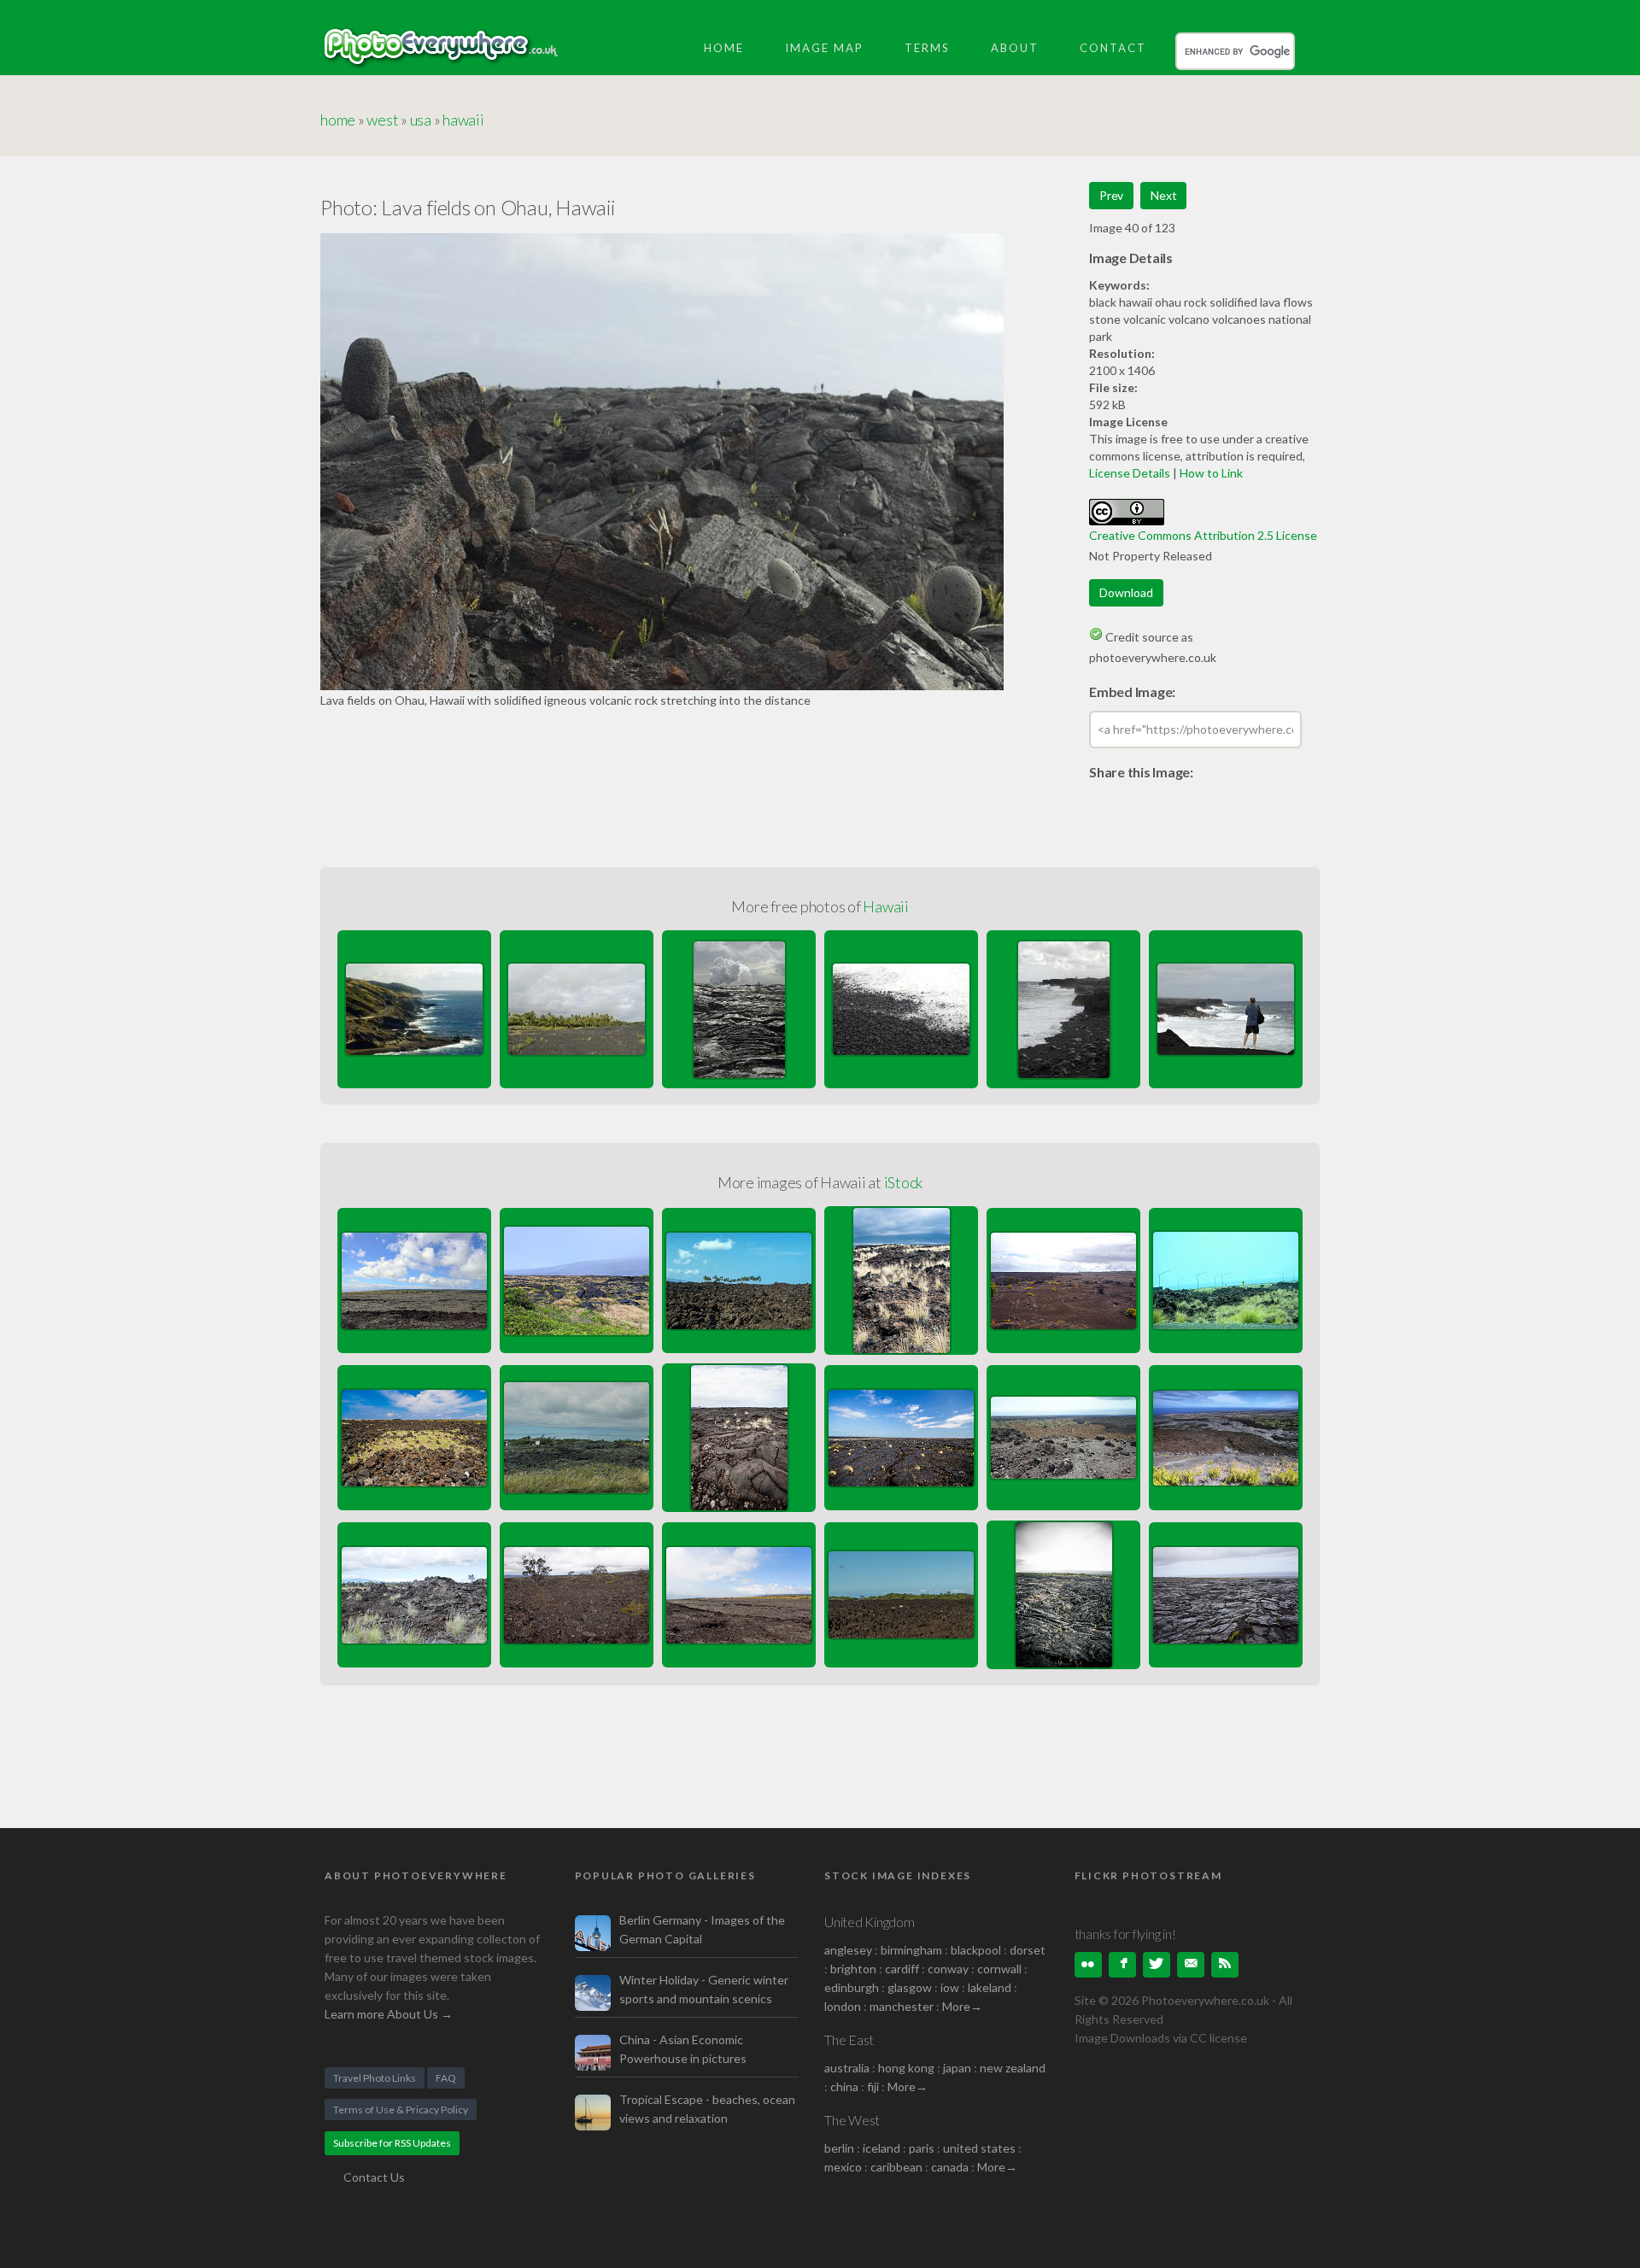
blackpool (976, 1950)
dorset (1028, 1950)
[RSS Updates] (1225, 1965)
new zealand (1013, 2068)
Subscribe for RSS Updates (392, 2143)
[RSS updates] (1191, 1965)
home (338, 120)
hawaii (463, 120)
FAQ (446, 2078)
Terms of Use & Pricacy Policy (401, 2110)
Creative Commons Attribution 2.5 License (1203, 535)
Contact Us (374, 2177)
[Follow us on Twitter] (1157, 1965)
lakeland (990, 1987)
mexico (843, 2167)
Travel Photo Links (375, 2078)
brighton (853, 1969)
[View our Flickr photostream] (1088, 1965)
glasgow (910, 1987)
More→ (962, 2006)
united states (979, 2148)
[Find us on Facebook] (1122, 1965)
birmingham (911, 1950)
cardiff (902, 1969)
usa (421, 120)
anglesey (848, 1950)
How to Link (1211, 473)
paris (922, 2148)
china (844, 2086)
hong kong (906, 2068)
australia (847, 2068)
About (1015, 48)
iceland (881, 2148)
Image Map (824, 48)
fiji (873, 2086)
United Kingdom (870, 1922)
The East (849, 2039)
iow (950, 1987)
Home (724, 48)
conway (948, 1969)
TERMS (927, 48)
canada (951, 2167)
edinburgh (852, 1987)
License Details (1130, 473)
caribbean (896, 2167)
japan (957, 2068)
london (844, 2006)
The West (852, 2120)
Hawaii (886, 906)
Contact (1113, 48)
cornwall (999, 1969)
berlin (839, 2148)
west (382, 120)
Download (1126, 592)
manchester (902, 2006)
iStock (904, 1182)
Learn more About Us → (389, 2014)
